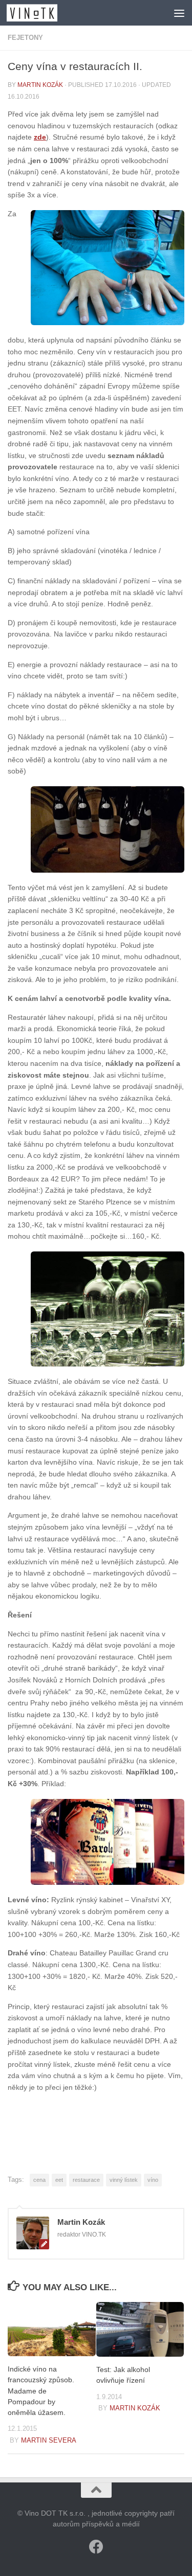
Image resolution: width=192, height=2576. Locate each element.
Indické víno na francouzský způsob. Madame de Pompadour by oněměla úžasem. (41, 2391)
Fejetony (25, 38)
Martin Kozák (40, 85)
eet (59, 2180)
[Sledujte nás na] (96, 2547)
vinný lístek (124, 2180)
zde (40, 137)
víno (153, 2180)
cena (39, 2180)
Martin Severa (49, 2440)
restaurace (86, 2180)
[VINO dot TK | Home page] (40, 13)
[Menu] (179, 13)
